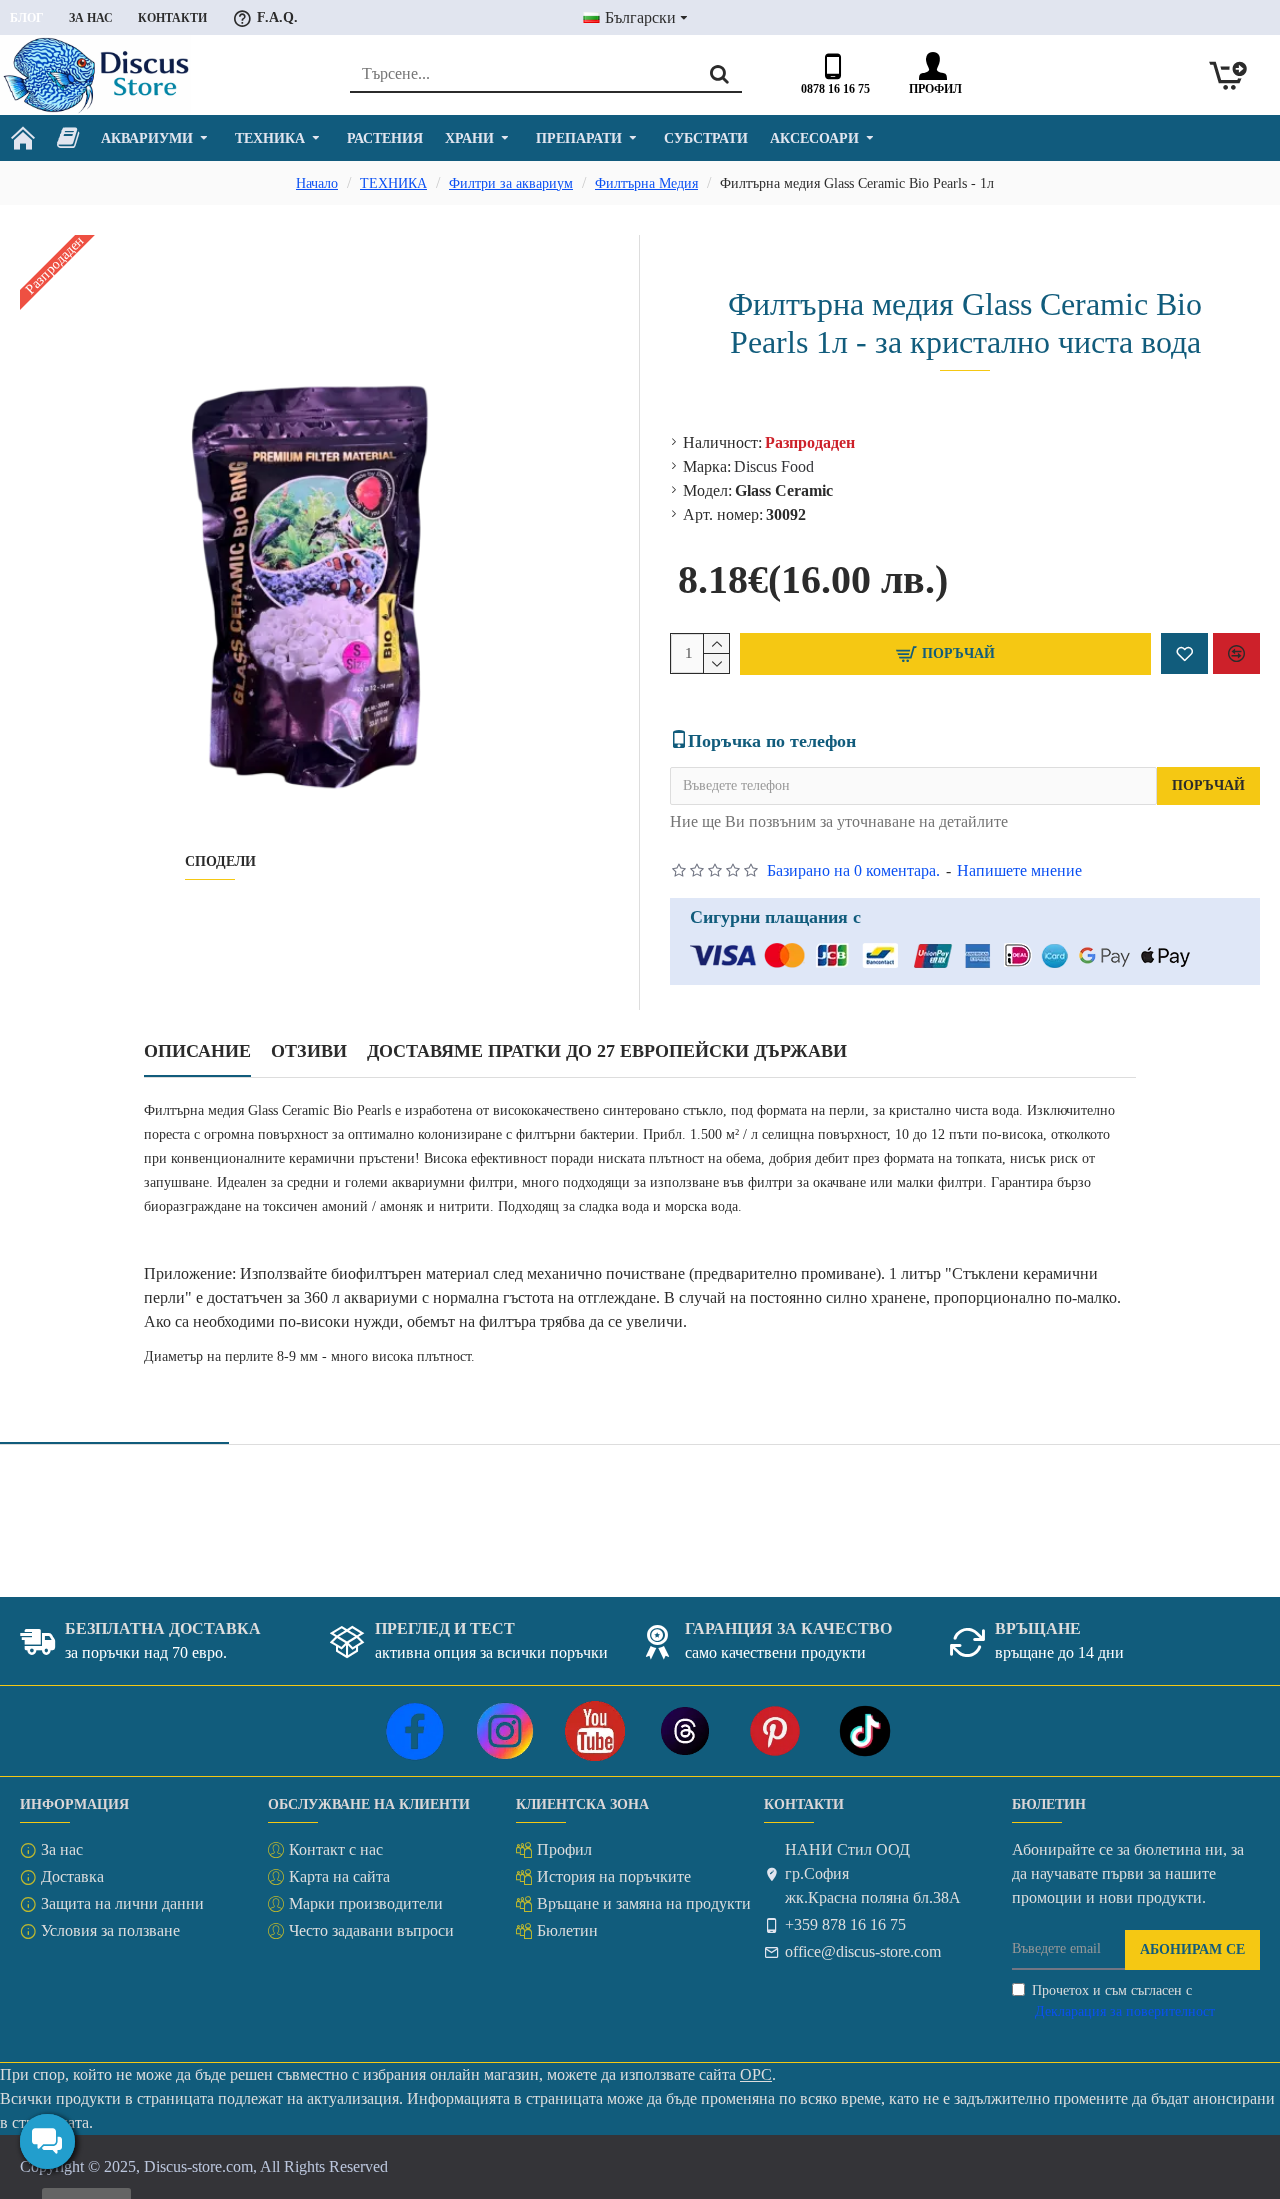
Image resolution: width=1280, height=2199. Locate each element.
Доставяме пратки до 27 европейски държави (607, 1051)
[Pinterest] (775, 1731)
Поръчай (1208, 785)
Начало (317, 183)
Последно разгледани (114, 1419)
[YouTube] (595, 1731)
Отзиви (309, 1051)
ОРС (756, 2074)
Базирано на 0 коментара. (853, 870)
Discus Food (774, 466)
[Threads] (685, 1731)
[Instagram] (505, 1731)
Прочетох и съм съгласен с (1123, 2001)
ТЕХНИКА (393, 183)
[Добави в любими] (1184, 653)
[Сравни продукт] (1236, 653)
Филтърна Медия (646, 183)
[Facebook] (415, 1731)
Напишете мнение (1019, 870)
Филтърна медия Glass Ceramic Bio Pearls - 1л (181, 1482)
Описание (197, 1051)
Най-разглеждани (340, 1419)
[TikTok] (865, 1731)
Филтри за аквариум (511, 183)
